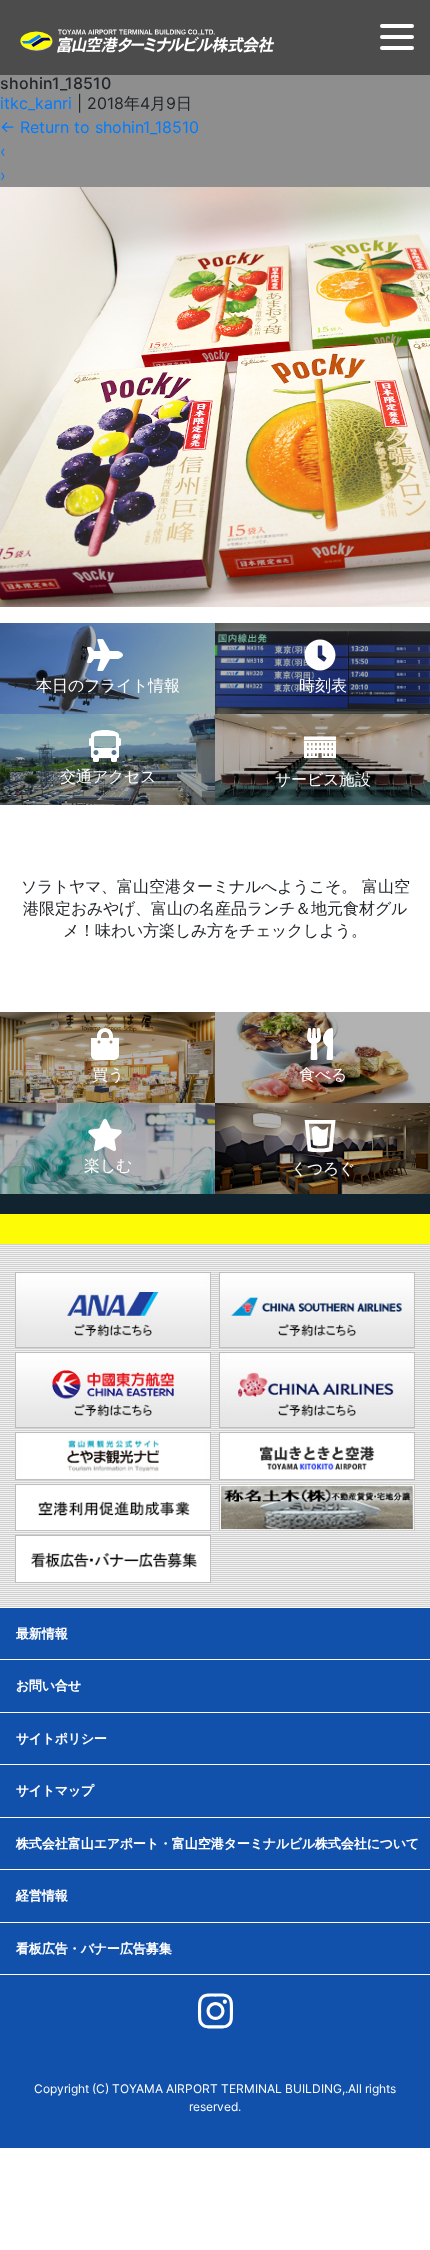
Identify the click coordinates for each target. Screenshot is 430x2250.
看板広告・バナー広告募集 (94, 1948)
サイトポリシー (61, 1738)
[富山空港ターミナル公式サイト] (146, 39)
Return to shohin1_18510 (99, 127)
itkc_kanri (36, 103)
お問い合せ (48, 1685)
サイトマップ (55, 1790)
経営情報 (42, 1895)
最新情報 (42, 1633)
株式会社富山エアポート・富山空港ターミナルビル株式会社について (217, 1843)
